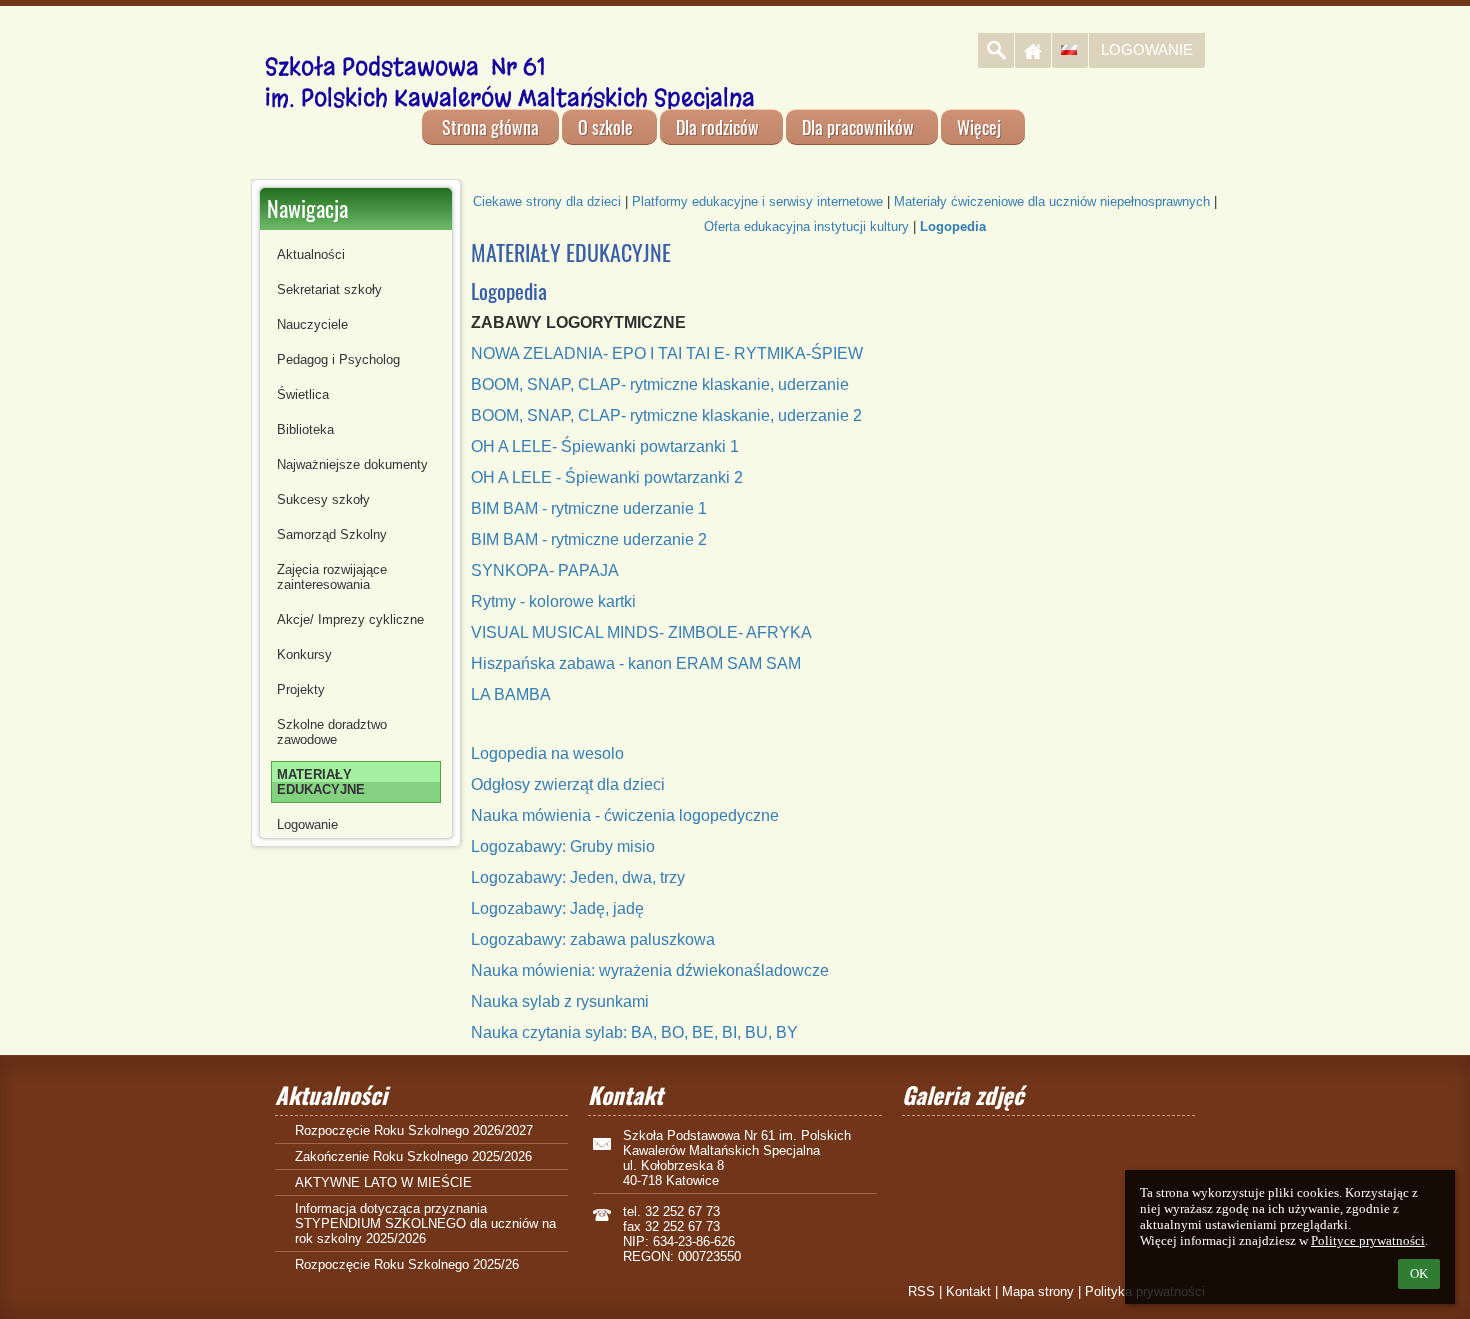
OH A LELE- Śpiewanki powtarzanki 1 (605, 446)
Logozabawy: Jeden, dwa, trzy (578, 877)
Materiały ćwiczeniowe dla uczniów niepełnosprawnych (1052, 201)
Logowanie (1147, 49)
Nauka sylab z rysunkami (560, 1001)
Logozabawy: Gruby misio (563, 846)
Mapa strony (1038, 1291)
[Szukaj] (996, 50)
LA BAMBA (511, 694)
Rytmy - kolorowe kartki (553, 601)
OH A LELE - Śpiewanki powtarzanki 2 (607, 477)
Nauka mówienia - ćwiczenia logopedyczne (625, 815)
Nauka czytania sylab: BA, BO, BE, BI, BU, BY (634, 1032)
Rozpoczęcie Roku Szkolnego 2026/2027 (414, 1130)
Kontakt (968, 1291)
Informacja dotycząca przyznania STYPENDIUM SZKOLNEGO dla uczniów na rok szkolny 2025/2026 (425, 1223)
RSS (921, 1291)
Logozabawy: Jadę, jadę (557, 908)
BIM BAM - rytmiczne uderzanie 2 (589, 539)
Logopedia (953, 226)
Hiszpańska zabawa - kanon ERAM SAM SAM (636, 663)
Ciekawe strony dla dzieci (547, 201)
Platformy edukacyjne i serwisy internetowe (757, 201)
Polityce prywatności (1368, 1240)
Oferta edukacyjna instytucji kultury (806, 226)
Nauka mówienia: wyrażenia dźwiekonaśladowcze (650, 970)
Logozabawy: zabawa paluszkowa (593, 939)
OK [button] (1419, 1273)
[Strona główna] (1033, 50)
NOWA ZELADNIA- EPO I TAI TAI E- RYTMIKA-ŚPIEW (667, 353)
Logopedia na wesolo (547, 753)
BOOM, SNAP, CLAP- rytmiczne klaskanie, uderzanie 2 (666, 415)
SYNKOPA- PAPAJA (545, 570)
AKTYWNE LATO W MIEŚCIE (383, 1182)
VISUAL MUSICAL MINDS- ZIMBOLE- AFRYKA (641, 632)
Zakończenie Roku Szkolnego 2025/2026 (413, 1156)
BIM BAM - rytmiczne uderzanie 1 (589, 508)
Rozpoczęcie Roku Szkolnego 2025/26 (407, 1264)
